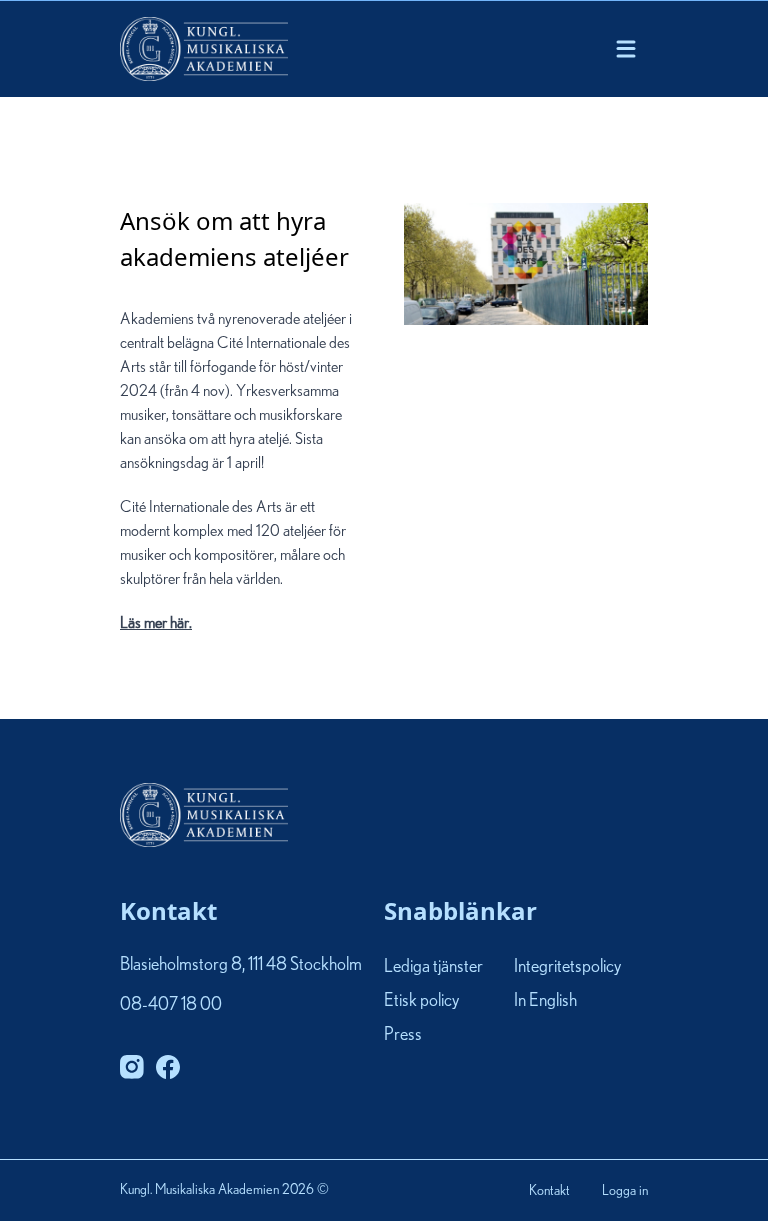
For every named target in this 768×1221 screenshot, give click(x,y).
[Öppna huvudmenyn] (626, 49)
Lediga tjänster (433, 967)
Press (403, 1035)
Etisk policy (421, 1001)
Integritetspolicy (567, 967)
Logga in (625, 1191)
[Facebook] (168, 1067)
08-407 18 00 (171, 1005)
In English (545, 1001)
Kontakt (549, 1191)
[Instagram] (132, 1067)
